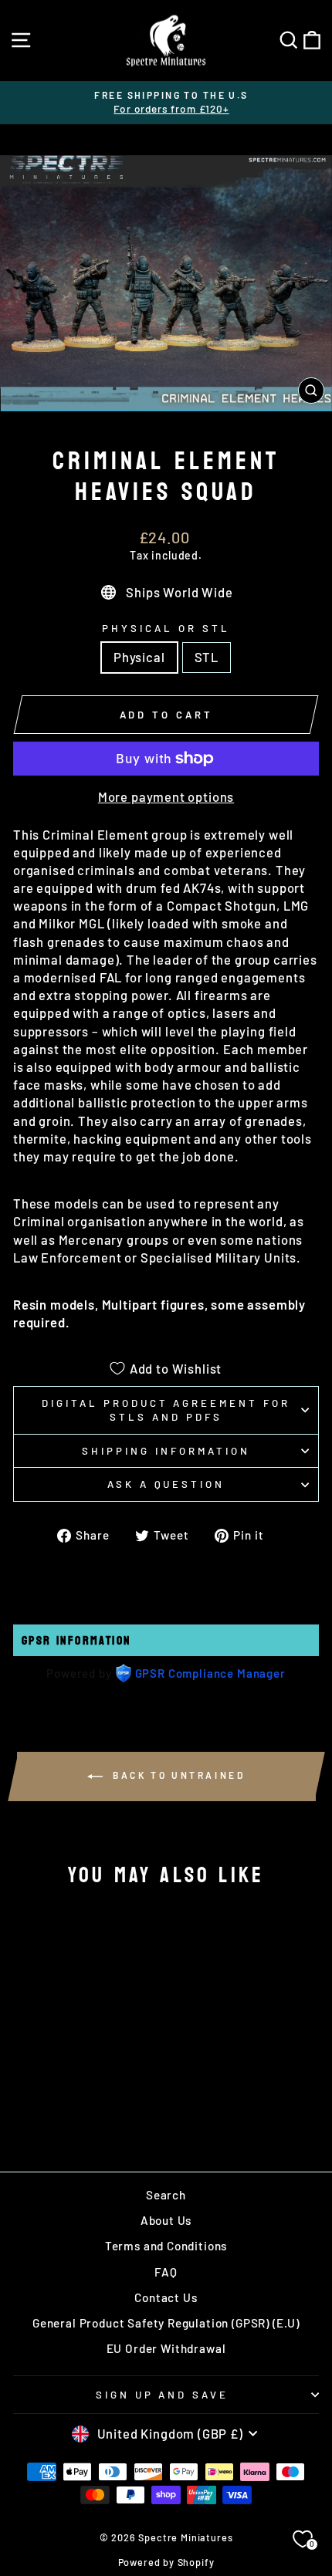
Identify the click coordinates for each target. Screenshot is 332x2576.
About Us (166, 2220)
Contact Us (166, 2297)
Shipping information (166, 1451)
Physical (139, 657)
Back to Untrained (177, 1776)
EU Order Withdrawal (166, 2348)
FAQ (166, 2272)
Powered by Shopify (166, 2562)
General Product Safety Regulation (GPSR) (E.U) (166, 2323)
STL (207, 657)
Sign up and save (163, 2395)
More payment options (166, 796)
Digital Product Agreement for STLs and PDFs (166, 1410)
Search (166, 2195)
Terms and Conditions (166, 2246)
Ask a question (166, 1484)
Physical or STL (166, 628)
